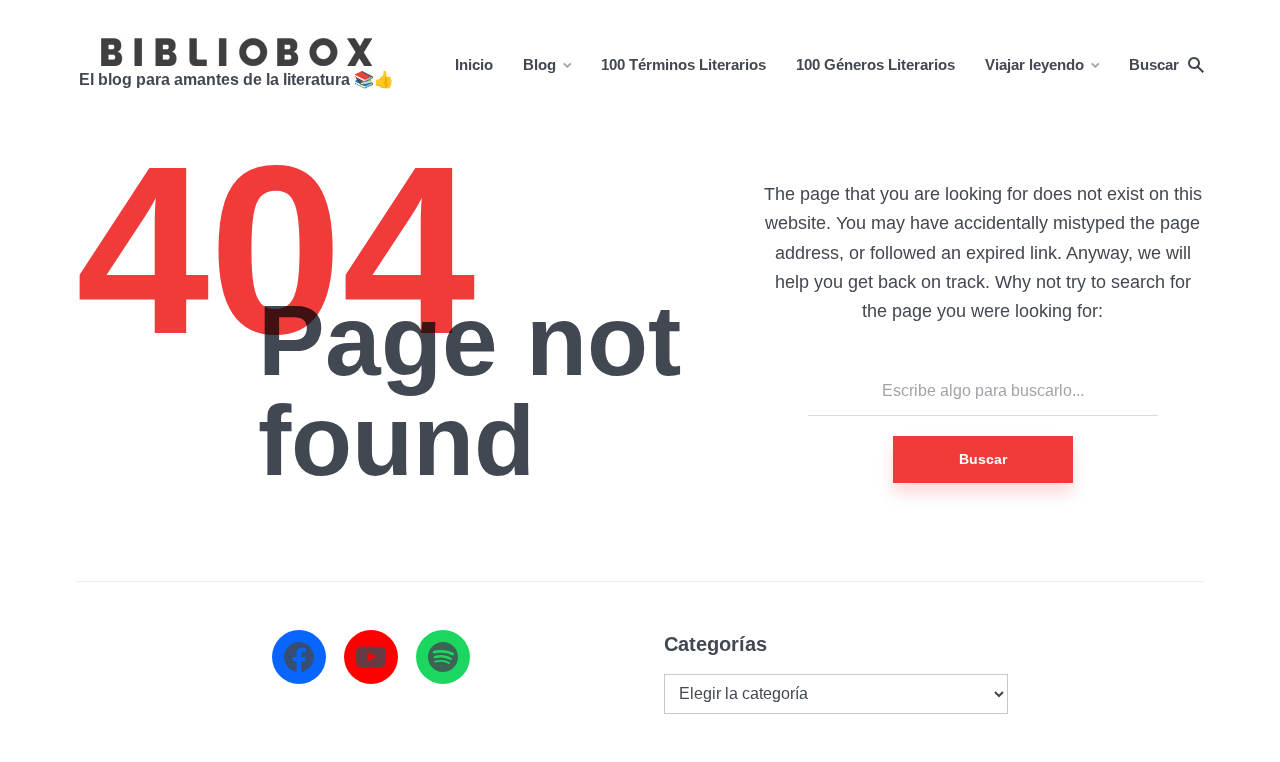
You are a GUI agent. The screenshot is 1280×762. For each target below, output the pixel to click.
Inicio (474, 64)
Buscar (983, 459)
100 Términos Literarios (683, 64)
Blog (539, 64)
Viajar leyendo (1034, 64)
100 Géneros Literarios (875, 64)
